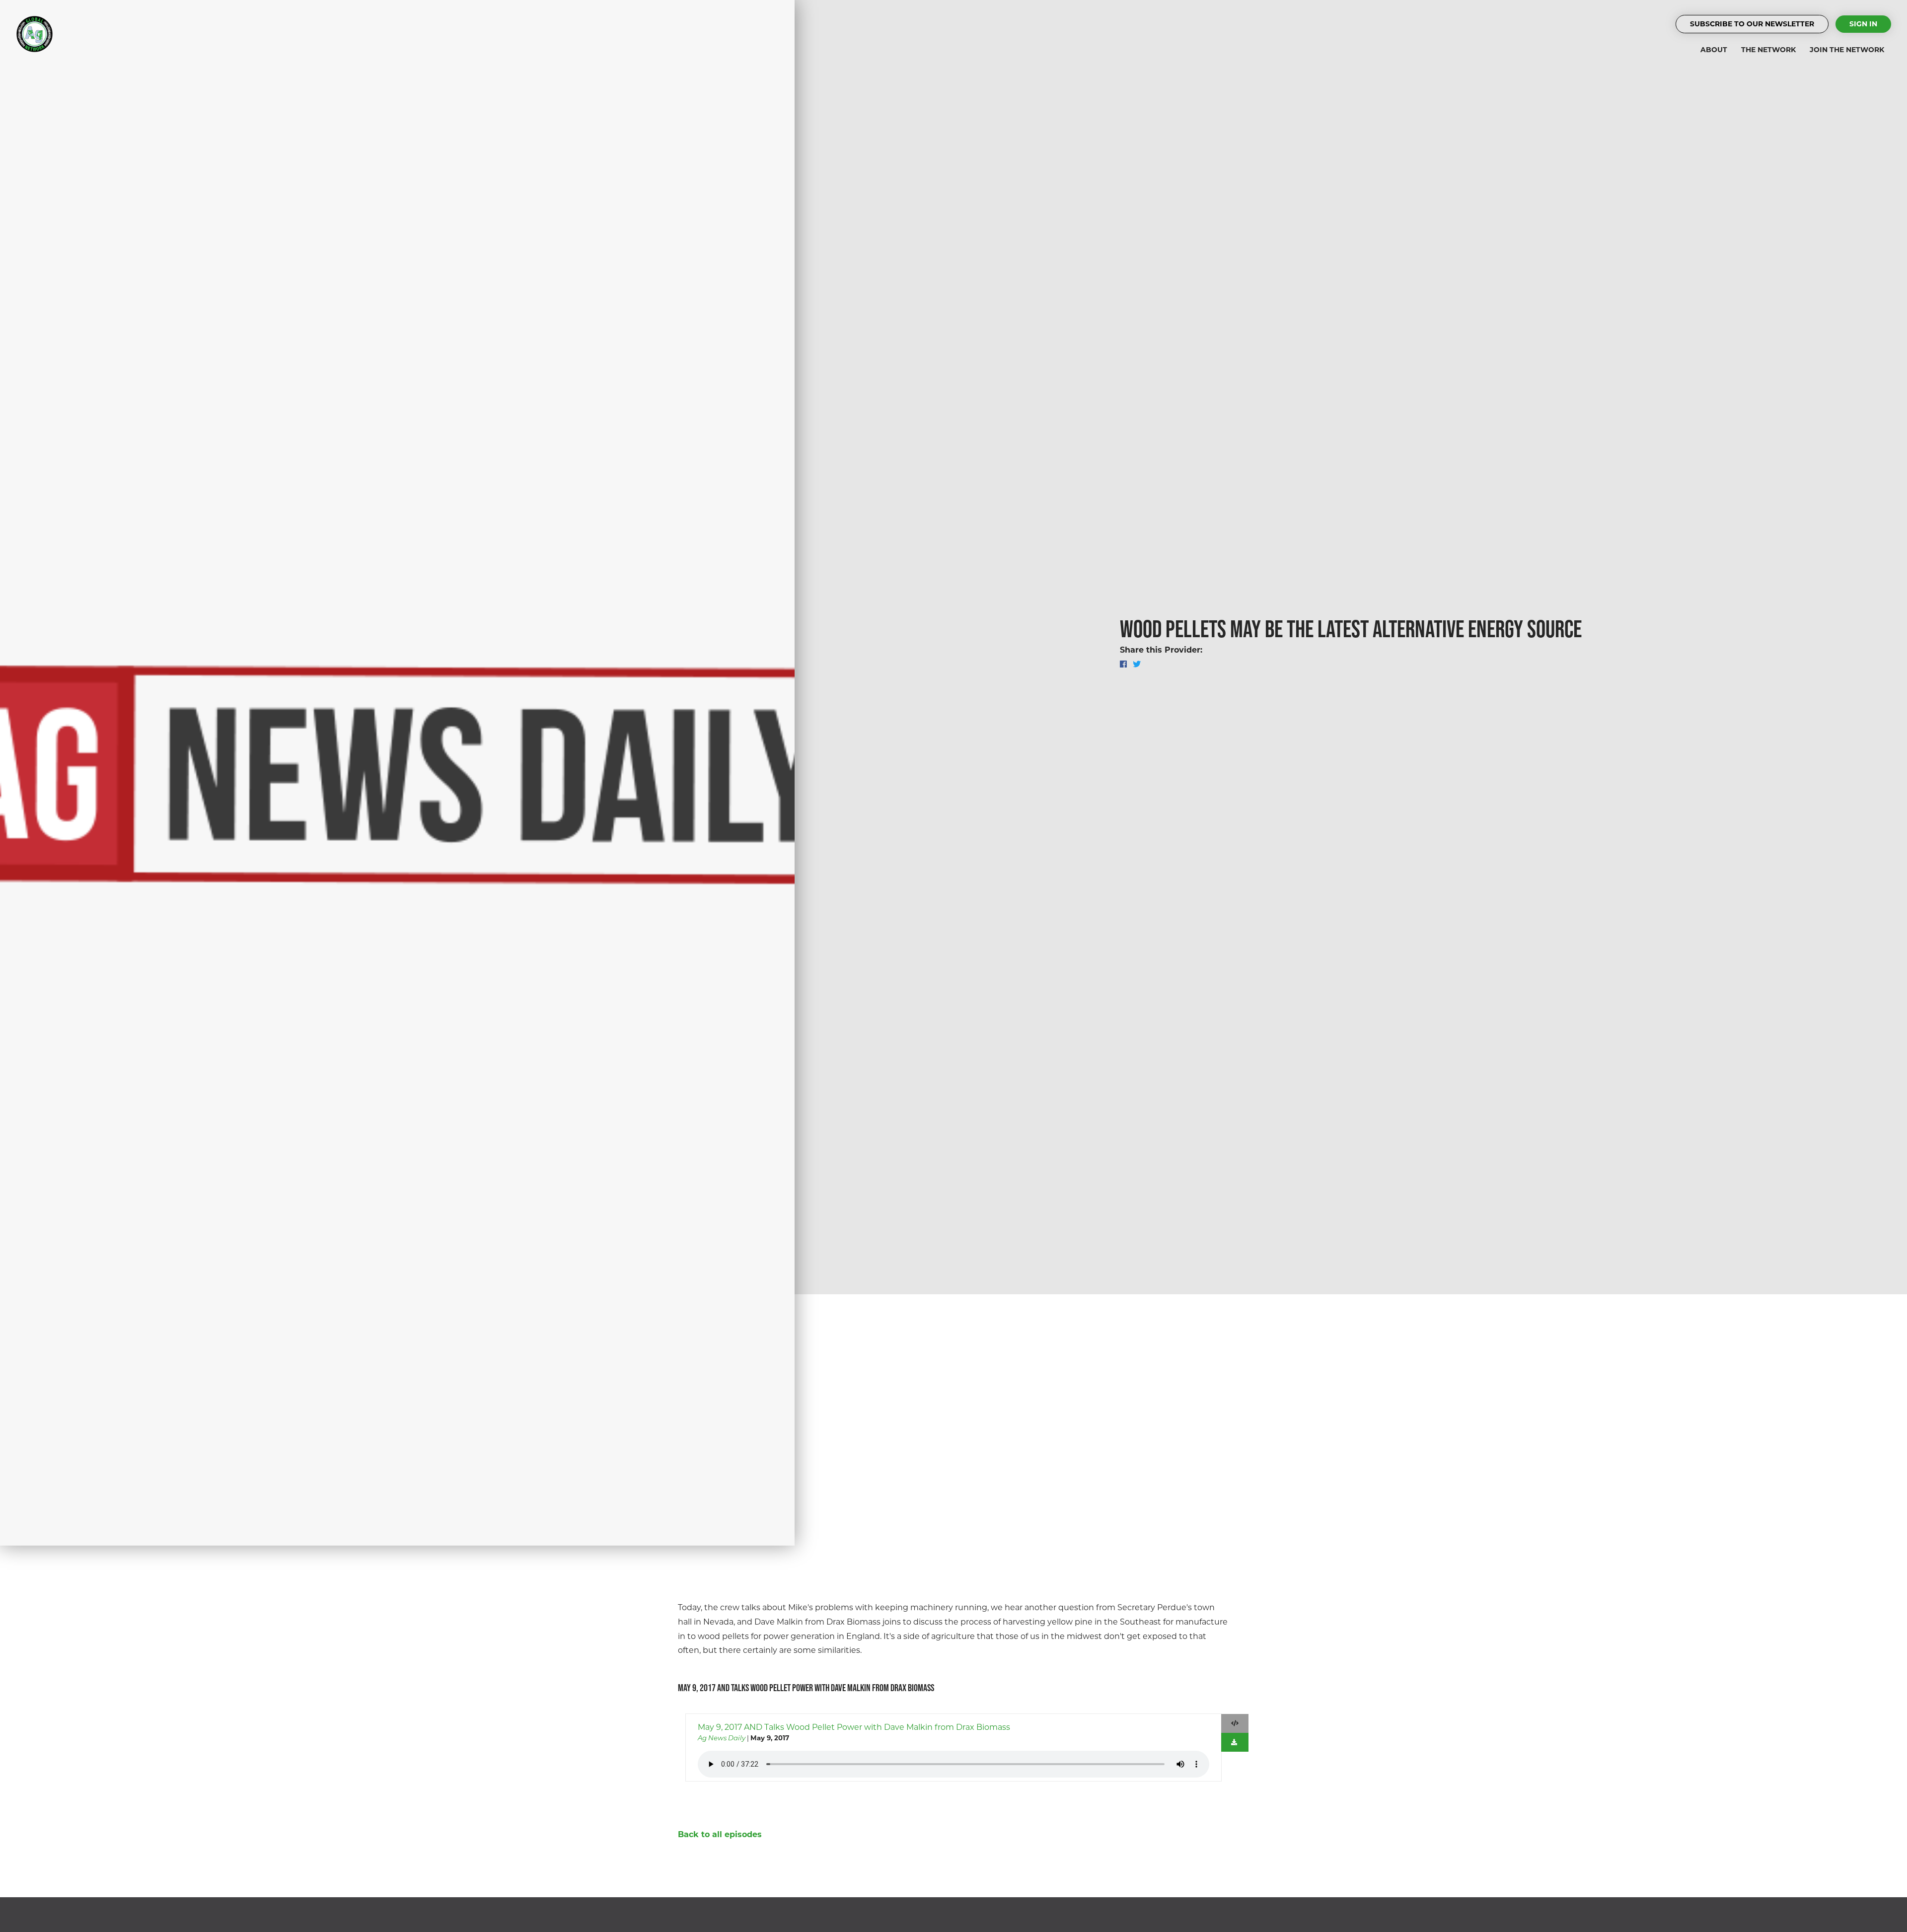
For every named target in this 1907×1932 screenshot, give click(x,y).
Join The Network (1847, 50)
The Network (1768, 50)
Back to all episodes (720, 1834)
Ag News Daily (722, 1738)
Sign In (1863, 24)
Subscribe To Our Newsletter (1752, 24)
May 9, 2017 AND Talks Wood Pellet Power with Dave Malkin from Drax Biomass (854, 1727)
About (1714, 50)
